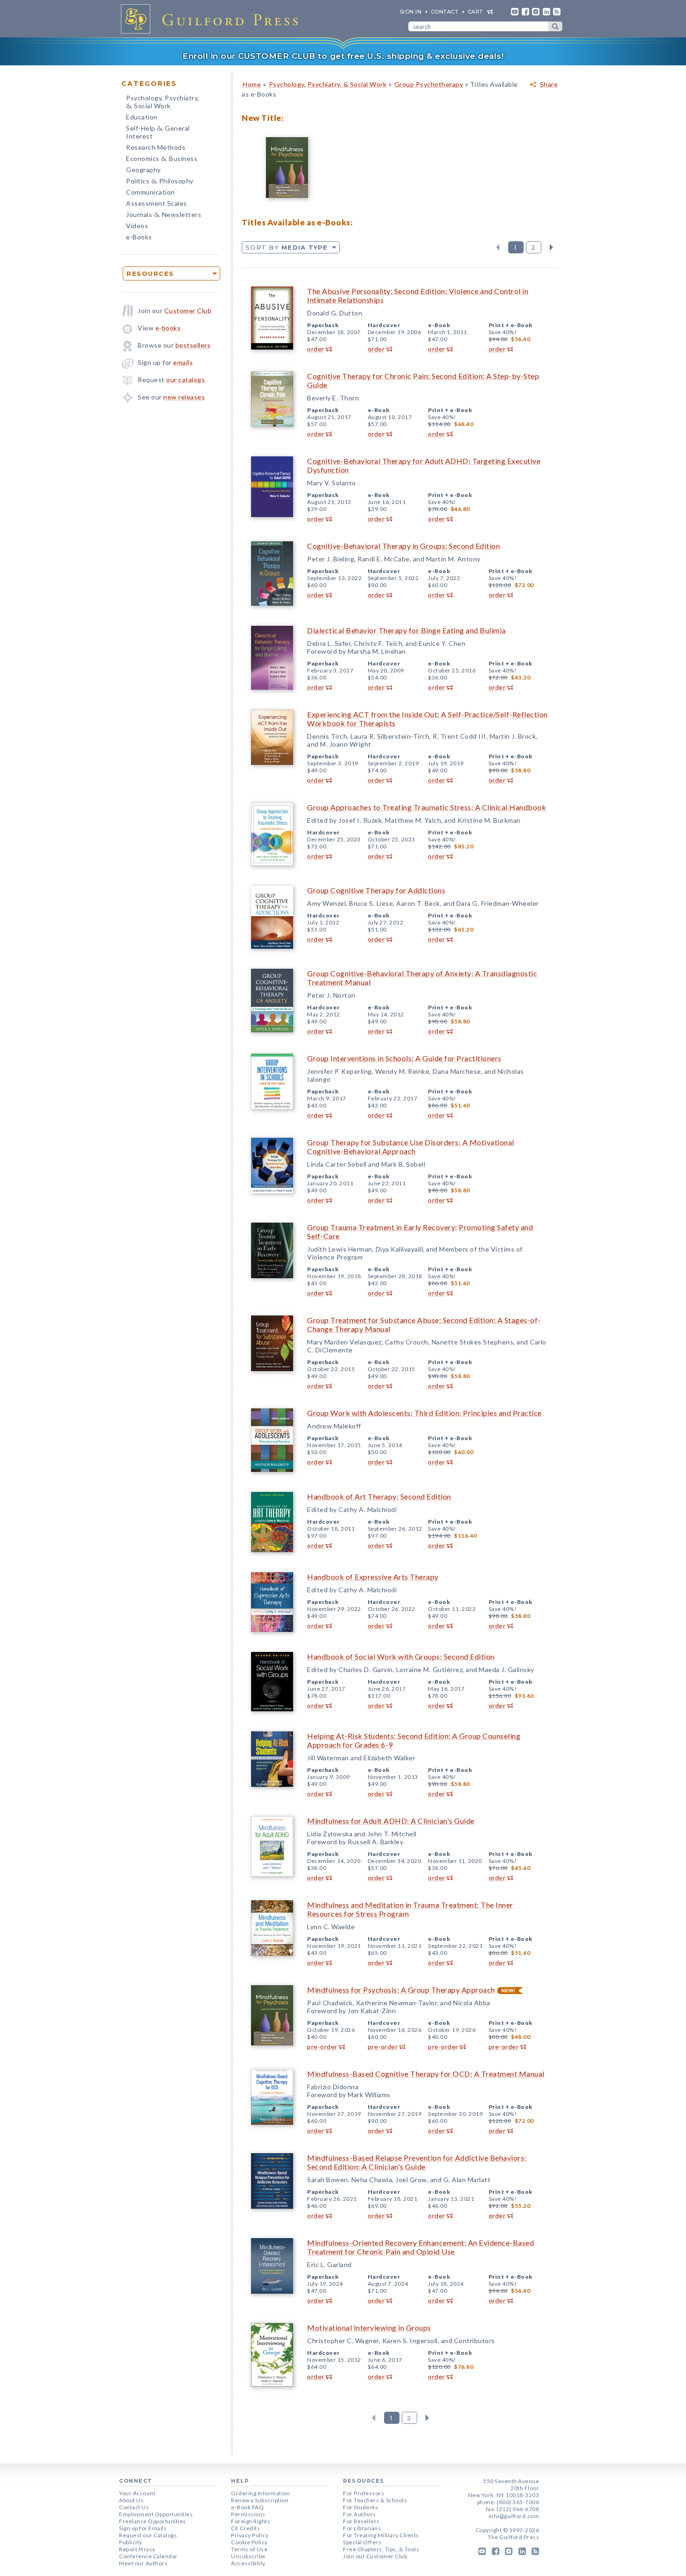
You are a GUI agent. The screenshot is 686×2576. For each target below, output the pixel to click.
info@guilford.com (514, 2516)
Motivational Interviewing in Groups (369, 2327)
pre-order (322, 2047)
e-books (168, 328)
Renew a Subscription (260, 2500)
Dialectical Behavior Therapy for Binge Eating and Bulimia (406, 630)
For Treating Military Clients (381, 2535)
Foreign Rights (251, 2521)
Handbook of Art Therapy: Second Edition (379, 1496)
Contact (445, 12)
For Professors (364, 2493)
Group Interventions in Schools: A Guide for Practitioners (404, 1058)
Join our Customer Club (375, 2556)
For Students (360, 2507)
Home (252, 84)
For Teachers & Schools (375, 2500)
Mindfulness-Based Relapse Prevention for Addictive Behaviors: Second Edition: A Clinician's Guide (417, 2162)
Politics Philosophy (160, 182)
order (316, 349)
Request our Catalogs (148, 2535)
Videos (137, 226)
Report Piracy (137, 2549)
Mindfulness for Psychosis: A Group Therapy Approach (401, 1990)
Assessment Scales (157, 203)
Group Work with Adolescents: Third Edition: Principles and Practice (424, 1413)
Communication (150, 192)
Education (142, 117)
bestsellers (193, 345)
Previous (498, 247)
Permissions (248, 2514)
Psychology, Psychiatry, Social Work (163, 103)
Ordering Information (260, 2493)
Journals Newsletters (164, 215)
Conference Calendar (148, 2556)
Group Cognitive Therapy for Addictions (376, 890)
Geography (143, 170)
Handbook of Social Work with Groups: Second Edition (401, 1656)
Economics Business (162, 159)
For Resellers (361, 2521)
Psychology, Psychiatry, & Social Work (328, 84)
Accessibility (248, 2563)
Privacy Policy (250, 2535)
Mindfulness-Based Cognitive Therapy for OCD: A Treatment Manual (426, 2074)
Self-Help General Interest (158, 132)
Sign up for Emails (143, 2528)
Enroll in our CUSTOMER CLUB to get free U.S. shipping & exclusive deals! (343, 56)
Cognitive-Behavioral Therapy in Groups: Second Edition (403, 546)
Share (549, 84)
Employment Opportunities (156, 2514)
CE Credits (245, 2528)
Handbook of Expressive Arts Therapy (373, 1577)
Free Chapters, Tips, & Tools (381, 2549)
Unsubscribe (248, 2556)
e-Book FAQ (247, 2507)
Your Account (137, 2493)
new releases (184, 397)
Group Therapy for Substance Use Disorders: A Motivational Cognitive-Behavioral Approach (411, 1147)
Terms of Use (249, 2549)
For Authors (360, 2514)
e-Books (139, 237)
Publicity (131, 2542)
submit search (555, 26)
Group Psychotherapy (429, 84)
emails (183, 362)
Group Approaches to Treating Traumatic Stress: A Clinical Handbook (427, 807)
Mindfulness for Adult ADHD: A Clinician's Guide (391, 1821)
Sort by (287, 247)
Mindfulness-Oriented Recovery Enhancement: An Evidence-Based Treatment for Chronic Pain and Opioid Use (420, 2247)
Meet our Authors (143, 2563)
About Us (131, 2500)
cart (475, 12)
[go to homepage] (212, 19)
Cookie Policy (249, 2542)
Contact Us (134, 2507)
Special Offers (362, 2542)
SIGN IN (411, 12)
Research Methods (156, 147)
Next (551, 247)
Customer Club (188, 311)
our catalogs (185, 380)
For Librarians (362, 2528)
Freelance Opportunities (153, 2521)
